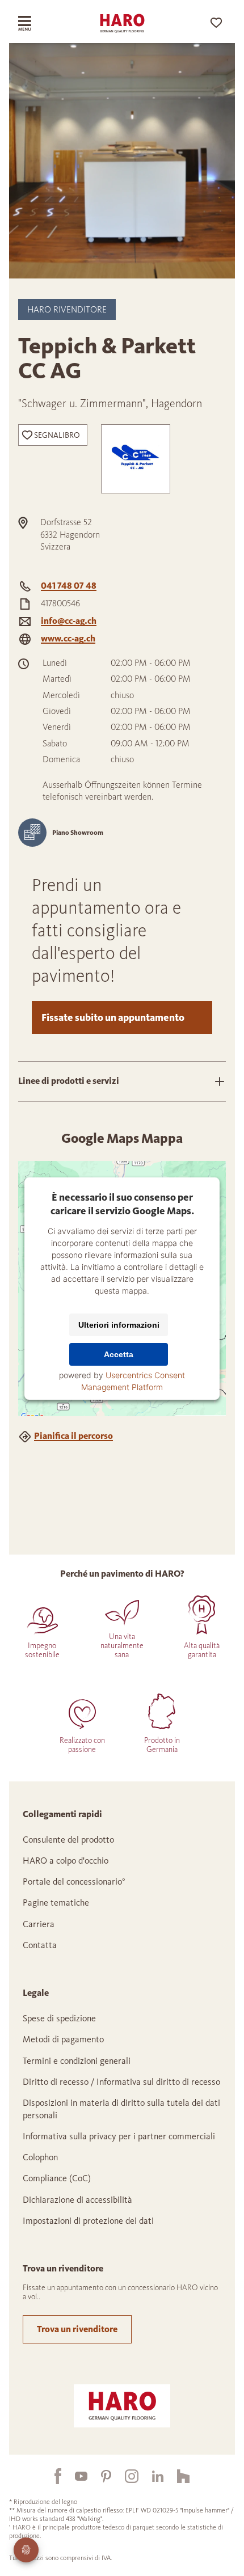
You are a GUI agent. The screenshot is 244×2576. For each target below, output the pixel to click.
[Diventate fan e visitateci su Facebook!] (51, 2476)
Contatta (40, 1945)
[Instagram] (125, 2476)
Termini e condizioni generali (77, 2061)
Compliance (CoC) (57, 2178)
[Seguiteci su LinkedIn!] (151, 2476)
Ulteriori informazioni (119, 1325)
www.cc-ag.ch (68, 638)
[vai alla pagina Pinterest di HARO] (99, 2476)
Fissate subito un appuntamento (113, 1017)
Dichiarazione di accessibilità (77, 2200)
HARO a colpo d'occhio (66, 1861)
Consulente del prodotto (68, 1840)
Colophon (40, 2157)
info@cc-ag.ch (69, 621)
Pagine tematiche (56, 1903)
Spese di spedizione (59, 2018)
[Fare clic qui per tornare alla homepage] (122, 23)
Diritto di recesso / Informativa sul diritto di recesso (121, 2082)
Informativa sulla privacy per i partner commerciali (119, 2136)
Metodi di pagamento (63, 2039)
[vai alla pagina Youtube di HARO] (74, 2476)
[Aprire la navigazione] (35, 23)
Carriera (39, 1924)
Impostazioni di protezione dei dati (88, 2221)
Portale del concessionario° (74, 1882)
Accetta (119, 1354)
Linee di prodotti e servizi (69, 1081)
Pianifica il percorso (73, 1436)
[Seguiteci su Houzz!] (176, 2476)
